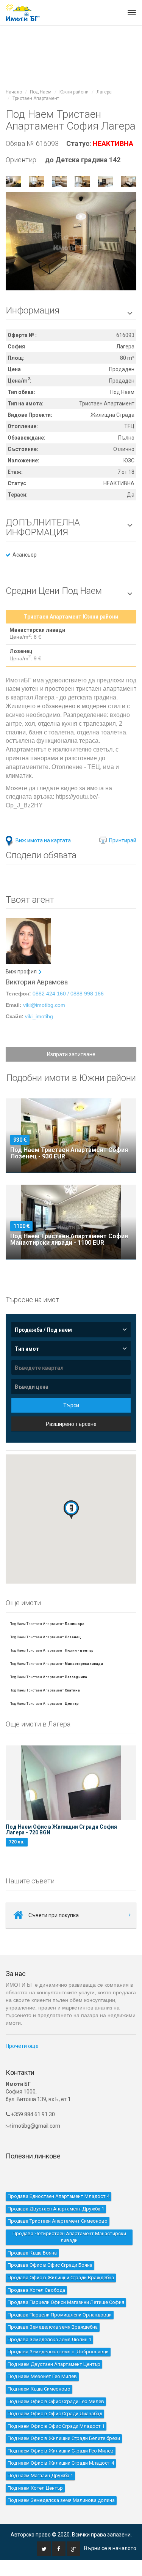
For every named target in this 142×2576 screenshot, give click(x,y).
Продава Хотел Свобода (36, 2290)
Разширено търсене (71, 1424)
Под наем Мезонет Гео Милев (42, 2376)
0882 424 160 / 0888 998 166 (68, 994)
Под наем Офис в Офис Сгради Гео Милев (56, 2401)
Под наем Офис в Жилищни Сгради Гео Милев (61, 2451)
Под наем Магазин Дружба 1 (40, 2476)
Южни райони (74, 92)
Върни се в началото (110, 2548)
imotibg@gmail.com (36, 2126)
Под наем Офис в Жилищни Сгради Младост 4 (61, 2463)
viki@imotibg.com (44, 1005)
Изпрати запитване (71, 1054)
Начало (14, 92)
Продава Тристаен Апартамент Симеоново (58, 2221)
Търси (71, 1405)
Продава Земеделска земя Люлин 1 (49, 2339)
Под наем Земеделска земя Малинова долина (61, 2500)
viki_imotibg (39, 1016)
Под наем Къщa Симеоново (39, 2389)
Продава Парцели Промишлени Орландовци (60, 2315)
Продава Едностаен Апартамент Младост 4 (59, 2196)
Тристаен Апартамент (36, 98)
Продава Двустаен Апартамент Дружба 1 (56, 2209)
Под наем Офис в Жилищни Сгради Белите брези (64, 2438)
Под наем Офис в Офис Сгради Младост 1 (56, 2426)
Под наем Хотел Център (35, 2488)
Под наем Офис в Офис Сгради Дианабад (55, 2414)
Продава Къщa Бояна (32, 2253)
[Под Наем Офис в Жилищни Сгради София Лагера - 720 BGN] (71, 1783)
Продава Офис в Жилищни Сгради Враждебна (61, 2278)
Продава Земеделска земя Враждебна (53, 2327)
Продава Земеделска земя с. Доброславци (58, 2352)
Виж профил (21, 972)
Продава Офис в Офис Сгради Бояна (50, 2265)
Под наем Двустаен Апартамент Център (54, 2364)
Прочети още (22, 2046)
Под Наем (41, 92)
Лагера (104, 92)
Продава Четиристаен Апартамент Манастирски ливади (69, 2237)
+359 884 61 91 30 (32, 2114)
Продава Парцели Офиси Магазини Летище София (66, 2302)
